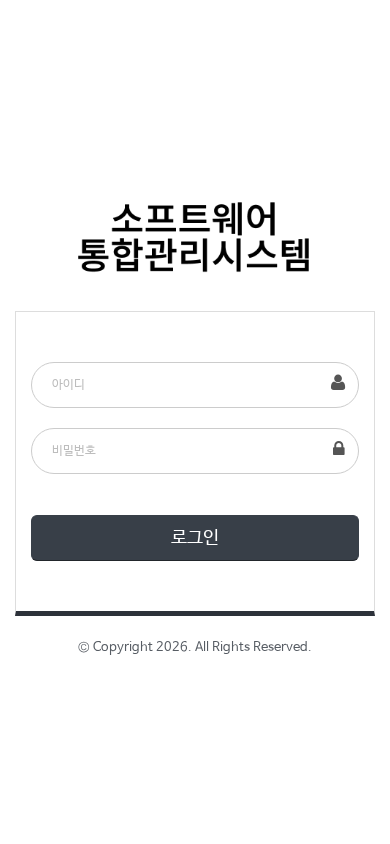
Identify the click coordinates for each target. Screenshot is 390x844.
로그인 (195, 538)
